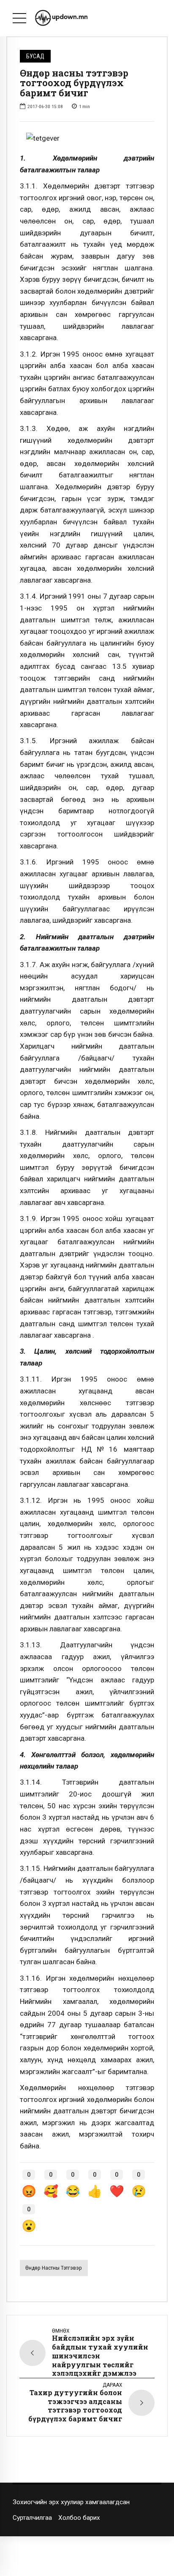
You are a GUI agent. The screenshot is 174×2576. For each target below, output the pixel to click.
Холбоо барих (79, 2518)
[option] (87, 139)
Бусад (35, 56)
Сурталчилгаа (32, 2518)
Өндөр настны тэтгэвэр (54, 2268)
